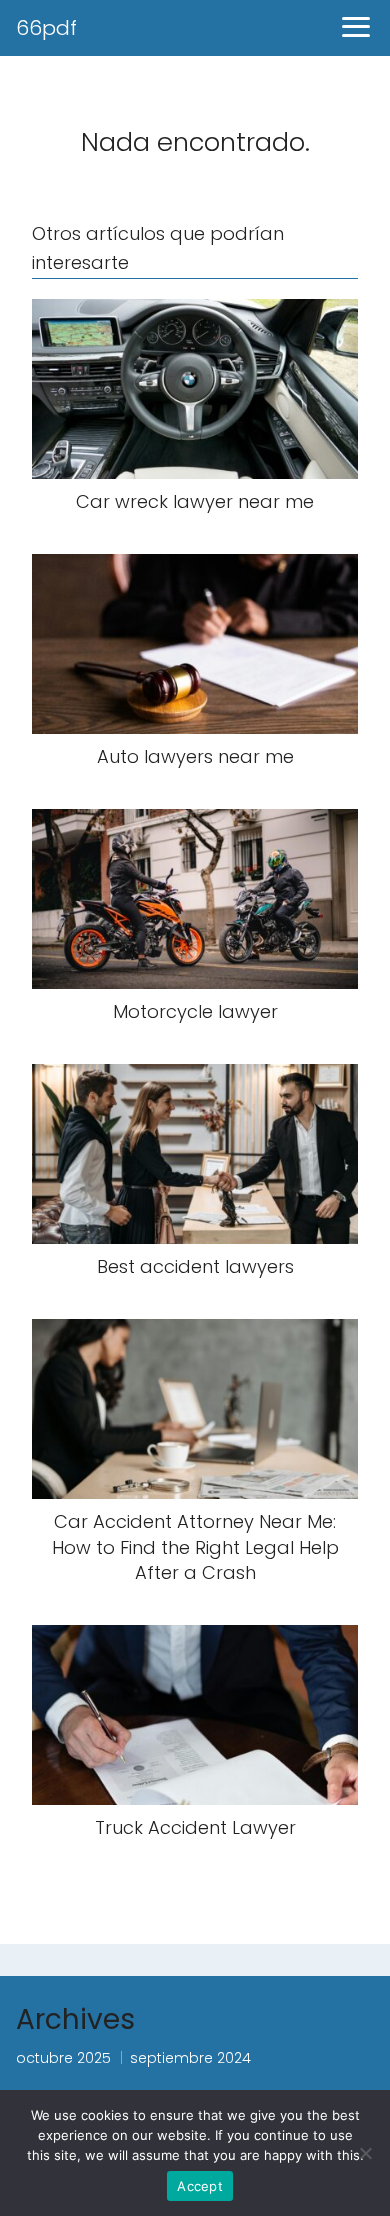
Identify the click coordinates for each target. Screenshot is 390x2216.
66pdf (46, 28)
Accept (200, 2186)
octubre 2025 (63, 2058)
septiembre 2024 (190, 2058)
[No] (365, 2153)
